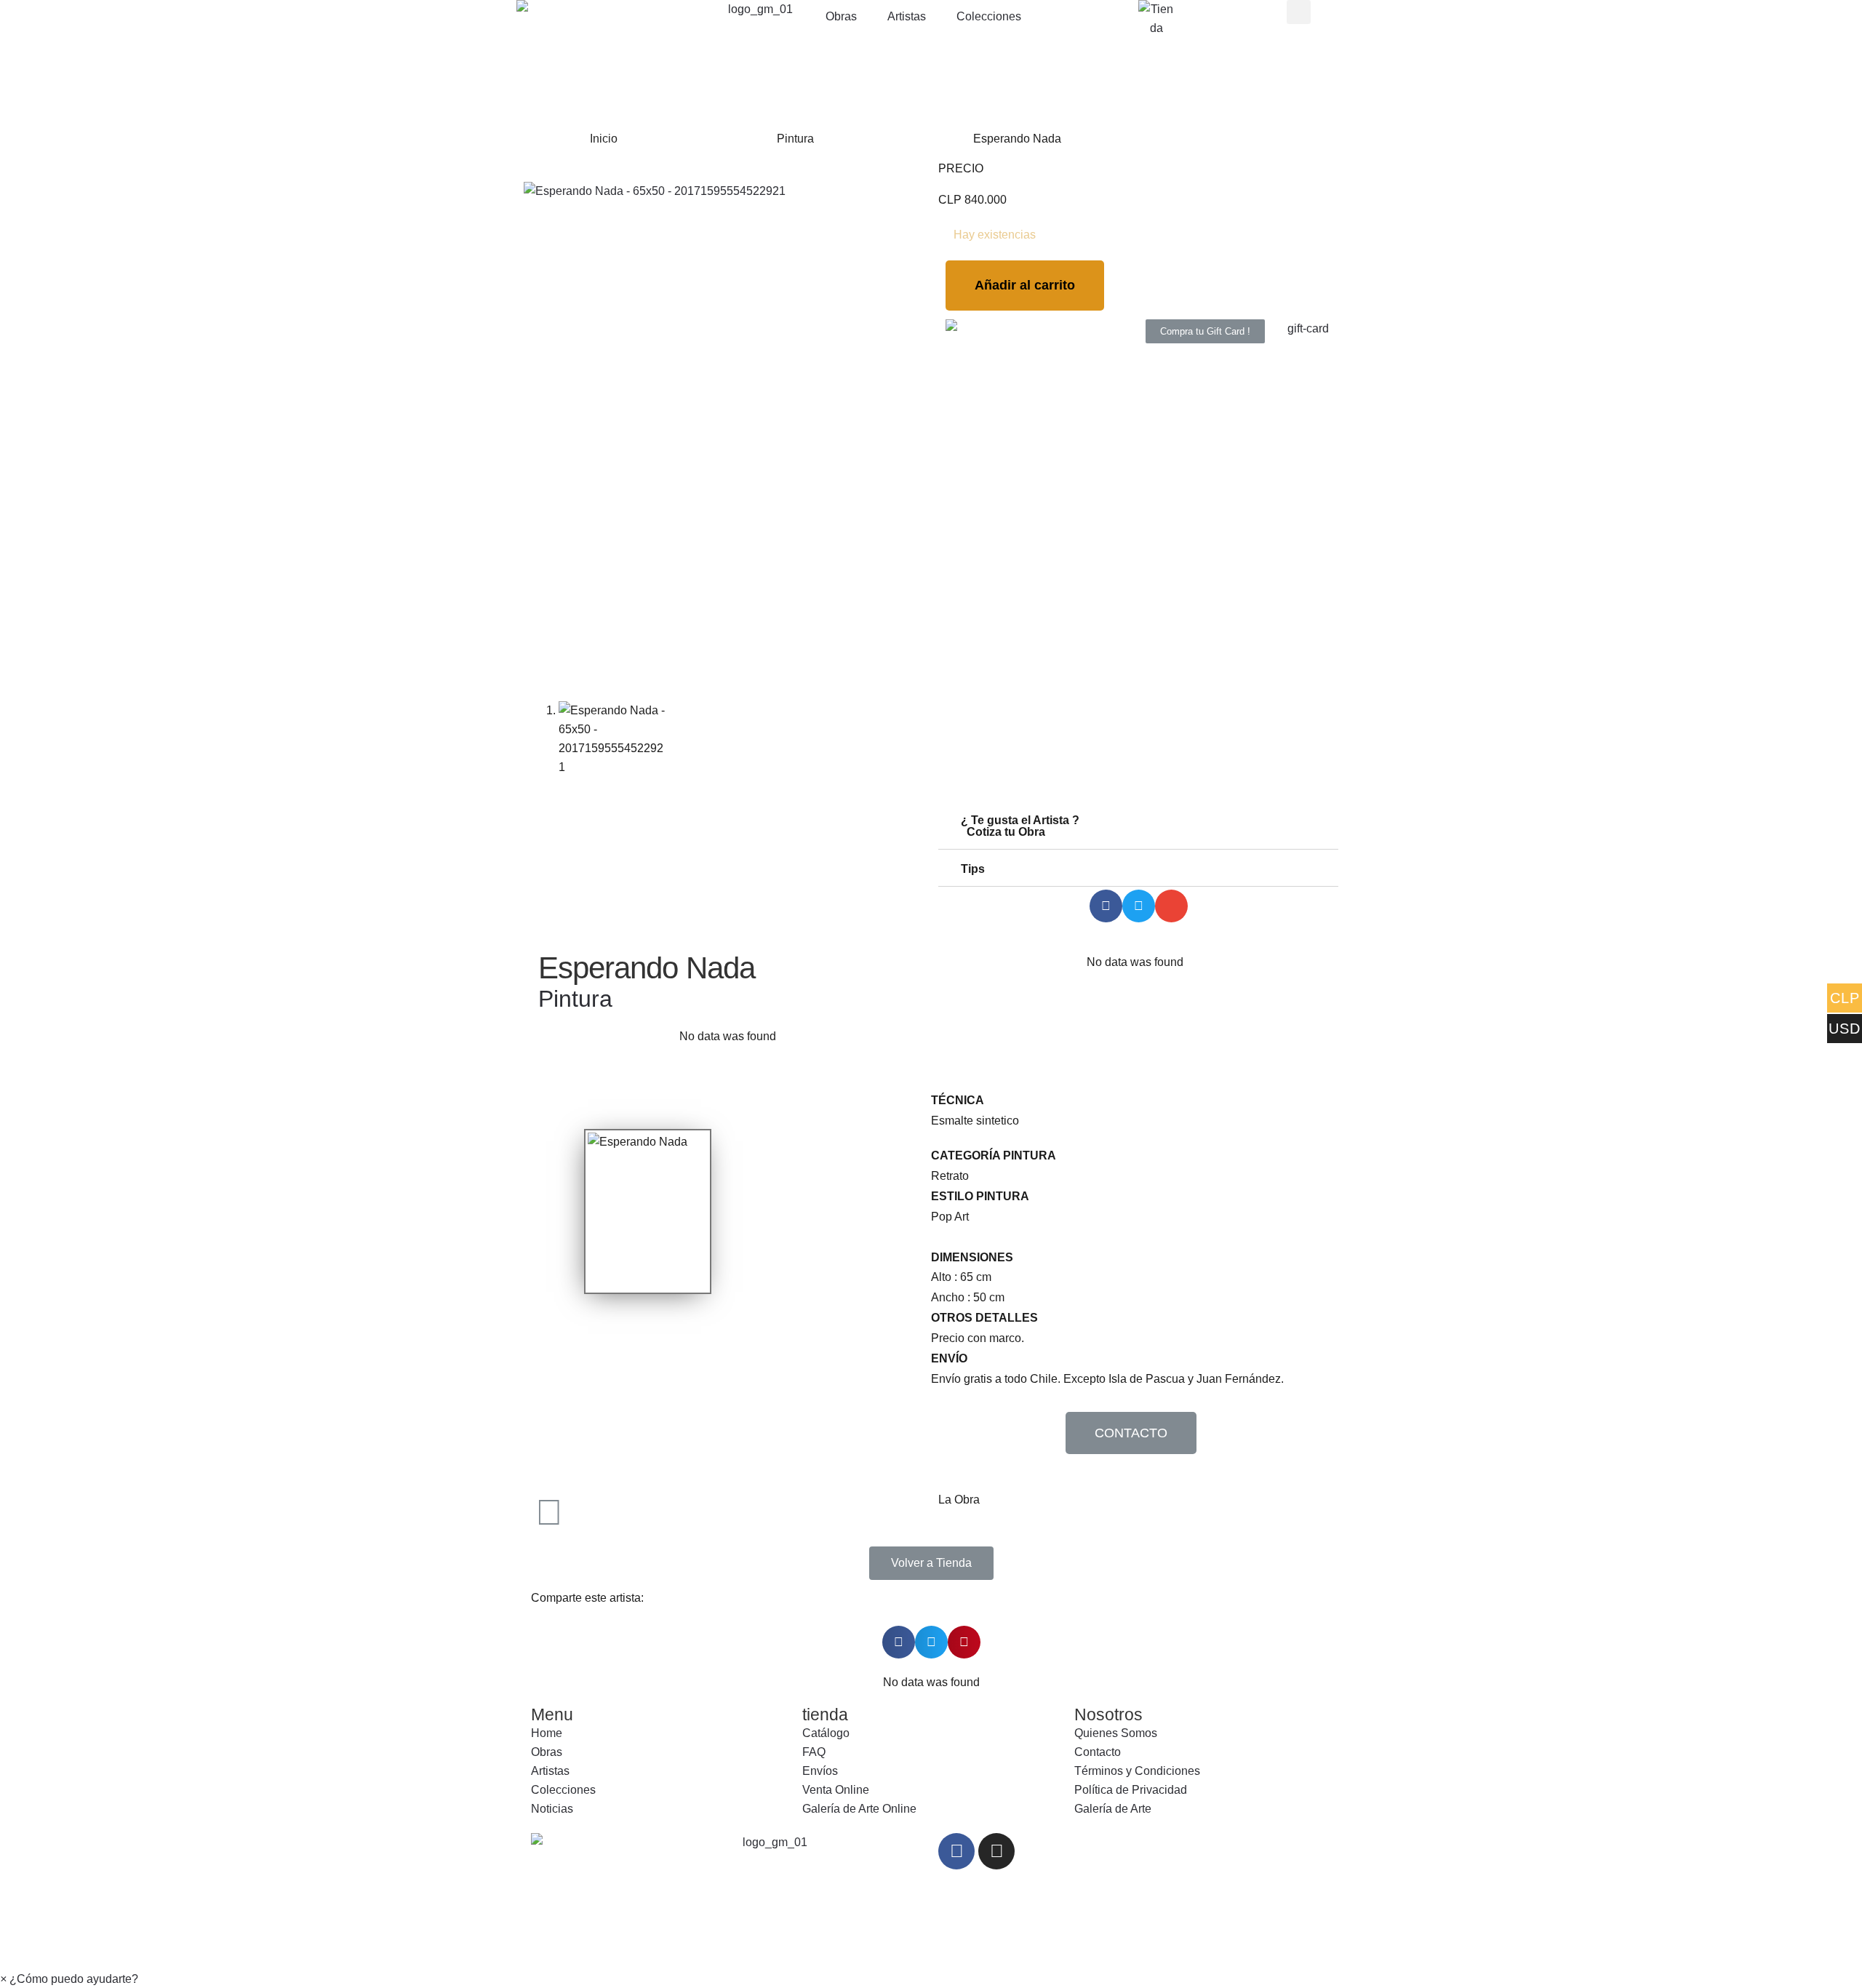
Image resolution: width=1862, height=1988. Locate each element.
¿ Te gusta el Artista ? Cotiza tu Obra (1014, 826)
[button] (1205, 331)
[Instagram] (996, 1851)
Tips (973, 869)
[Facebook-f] (956, 1851)
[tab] (1138, 827)
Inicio (604, 139)
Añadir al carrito (1025, 285)
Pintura (795, 139)
